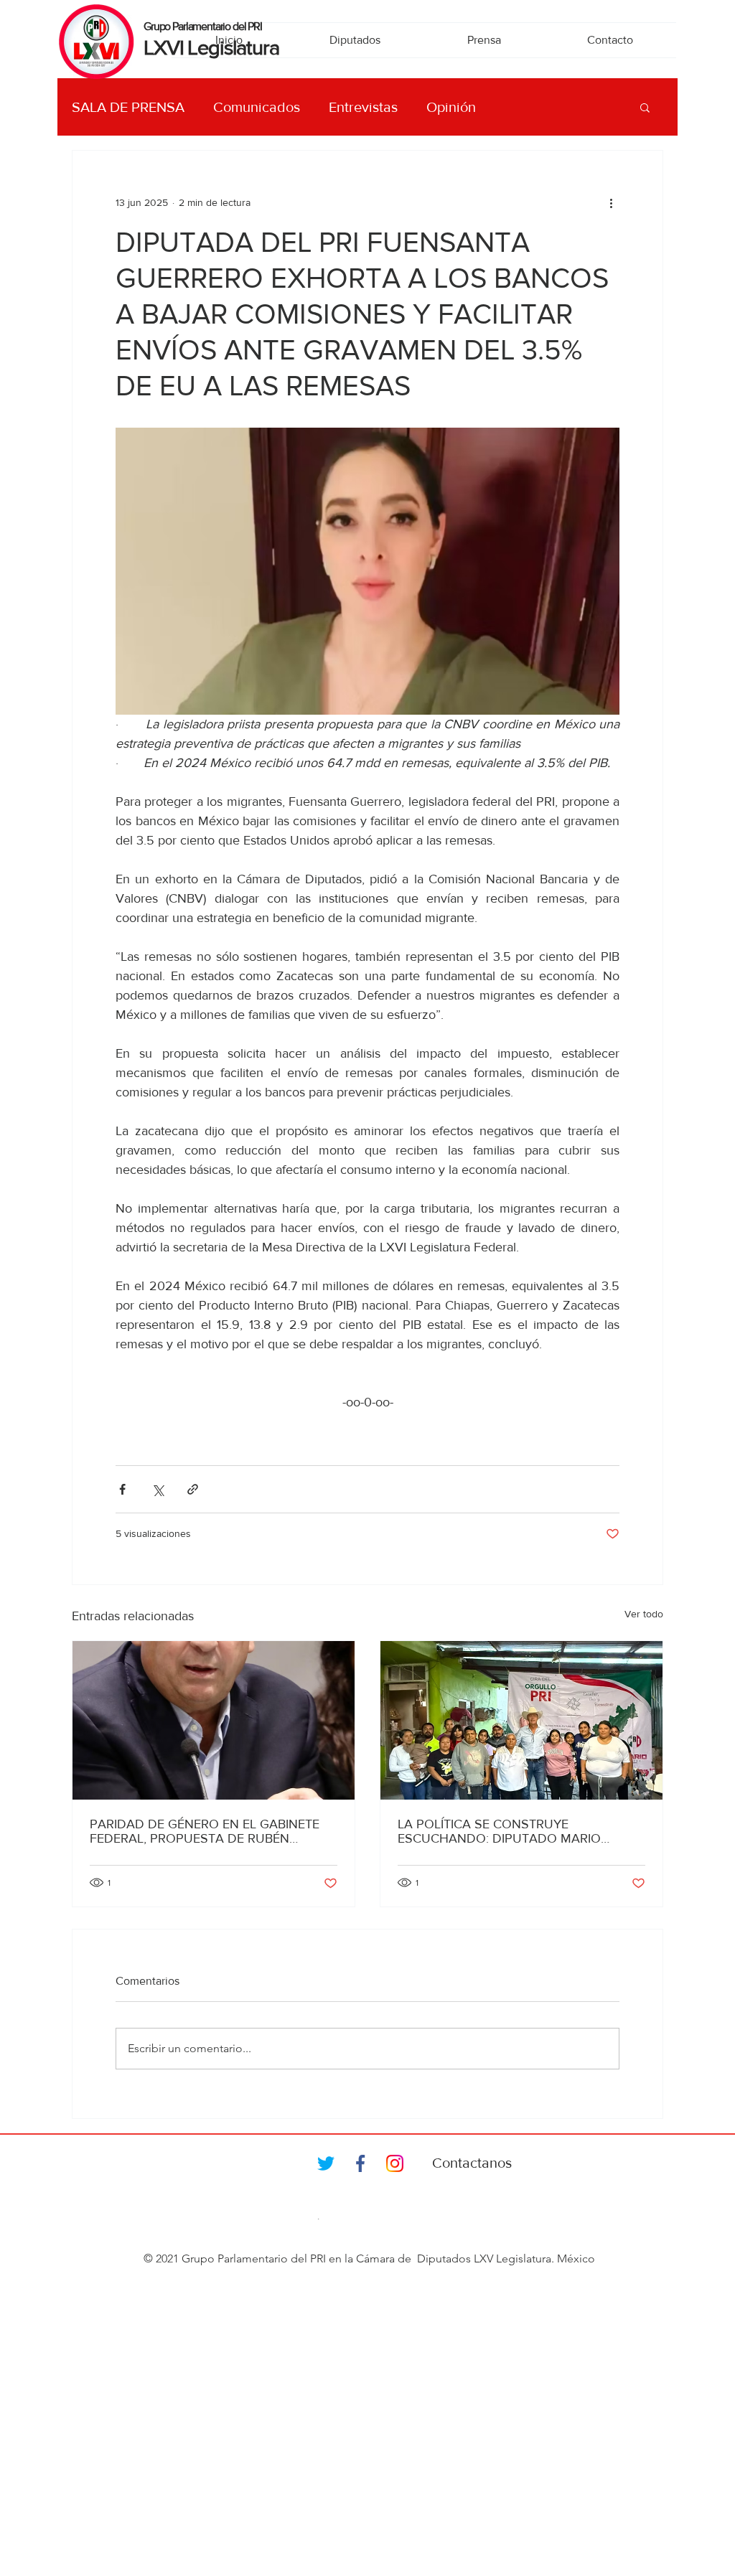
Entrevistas (363, 107)
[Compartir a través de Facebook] (122, 1489)
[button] (645, 107)
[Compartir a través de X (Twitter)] (158, 1489)
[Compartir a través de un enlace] (193, 1489)
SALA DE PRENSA (128, 107)
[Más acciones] (611, 202)
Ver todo (644, 1614)
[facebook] (360, 2163)
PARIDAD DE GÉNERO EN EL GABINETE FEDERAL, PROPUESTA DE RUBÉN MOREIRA (205, 1831)
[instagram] (395, 2163)
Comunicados (257, 107)
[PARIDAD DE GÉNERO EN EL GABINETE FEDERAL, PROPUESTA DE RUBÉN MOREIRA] (214, 1720)
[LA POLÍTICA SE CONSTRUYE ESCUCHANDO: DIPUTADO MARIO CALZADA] (521, 1720)
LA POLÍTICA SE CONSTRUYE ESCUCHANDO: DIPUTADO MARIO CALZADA (499, 1831)
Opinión (451, 107)
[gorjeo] (326, 2163)
